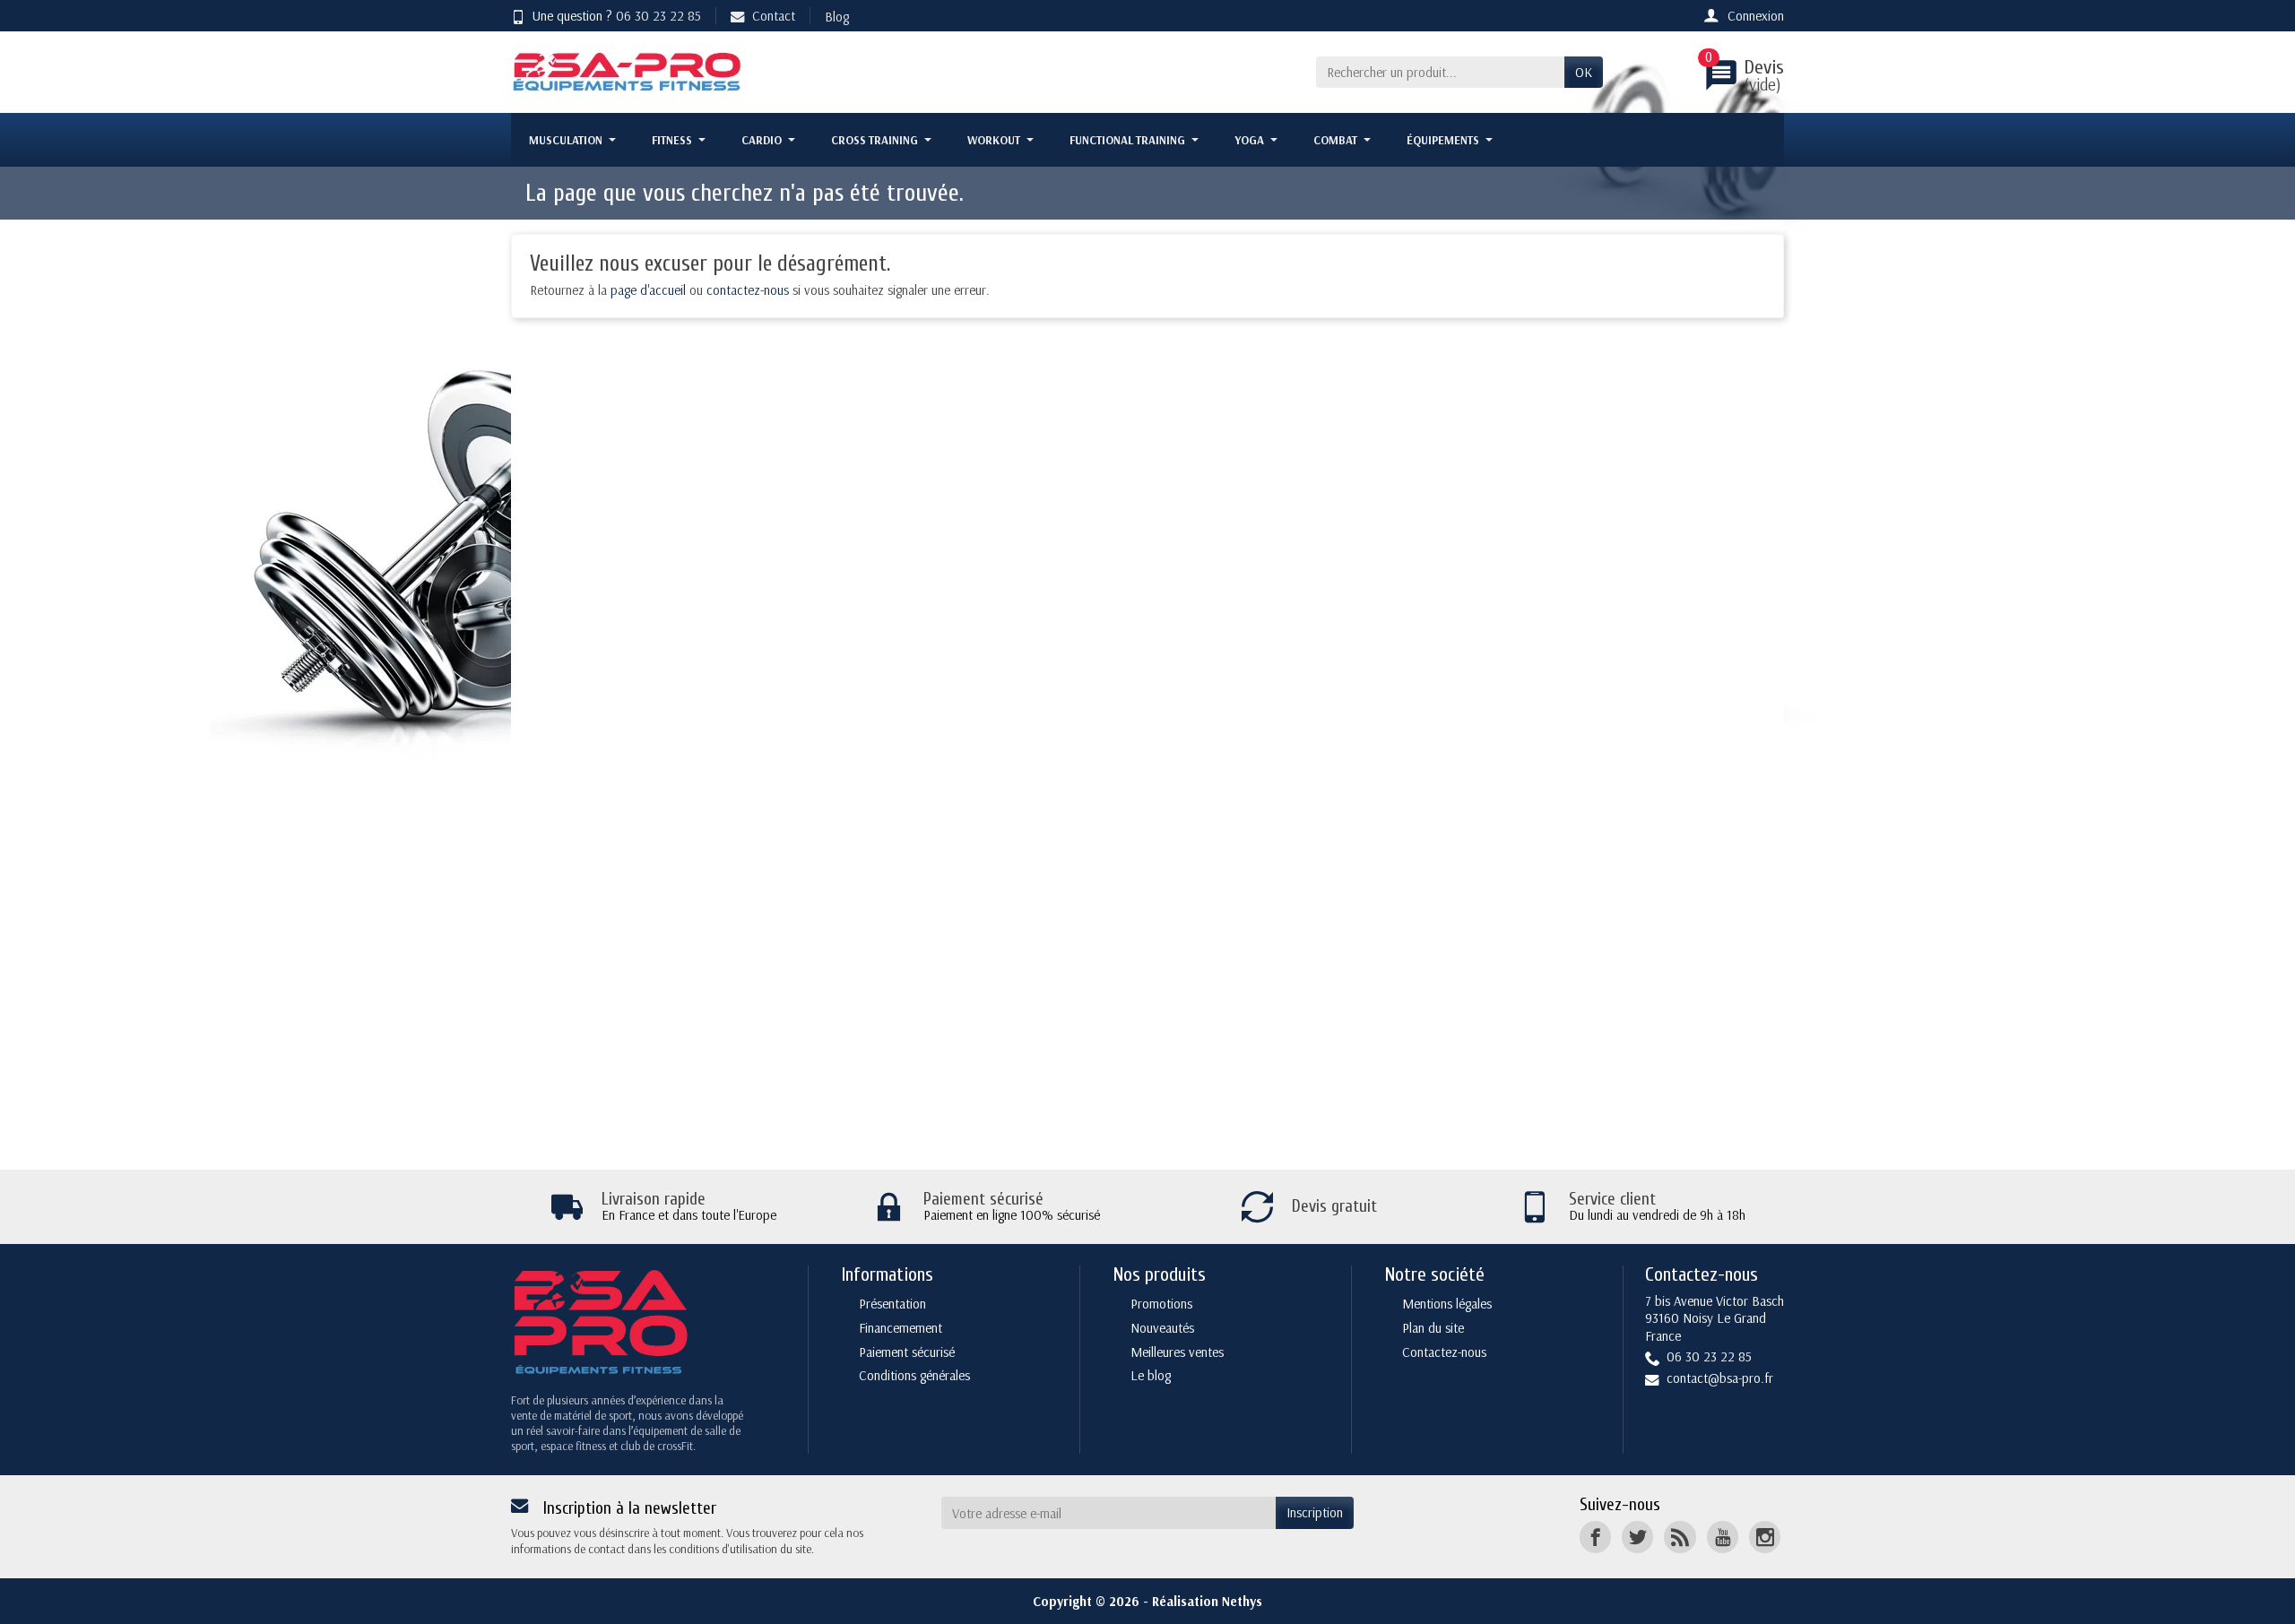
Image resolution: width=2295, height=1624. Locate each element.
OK (1584, 72)
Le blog (1151, 1375)
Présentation (892, 1304)
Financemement (901, 1328)
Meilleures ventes (1177, 1352)
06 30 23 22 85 (658, 16)
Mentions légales (1447, 1304)
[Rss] (1680, 1537)
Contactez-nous (1444, 1352)
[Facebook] (1595, 1537)
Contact (774, 16)
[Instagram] (1765, 1537)
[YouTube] (1723, 1537)
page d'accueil (648, 290)
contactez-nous (748, 290)
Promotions (1161, 1304)
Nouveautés (1162, 1328)
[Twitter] (1637, 1537)
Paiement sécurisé (907, 1352)
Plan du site (1433, 1328)
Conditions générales (914, 1375)
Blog (837, 17)
